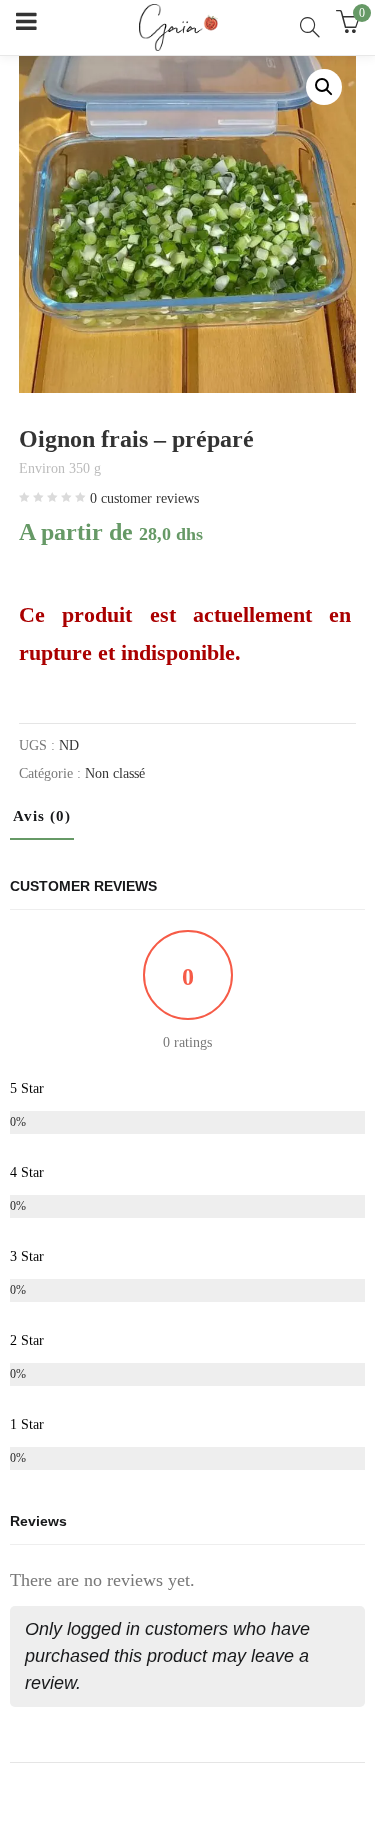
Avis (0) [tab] (42, 816)
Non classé (115, 773)
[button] (324, 87)
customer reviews (144, 498)
